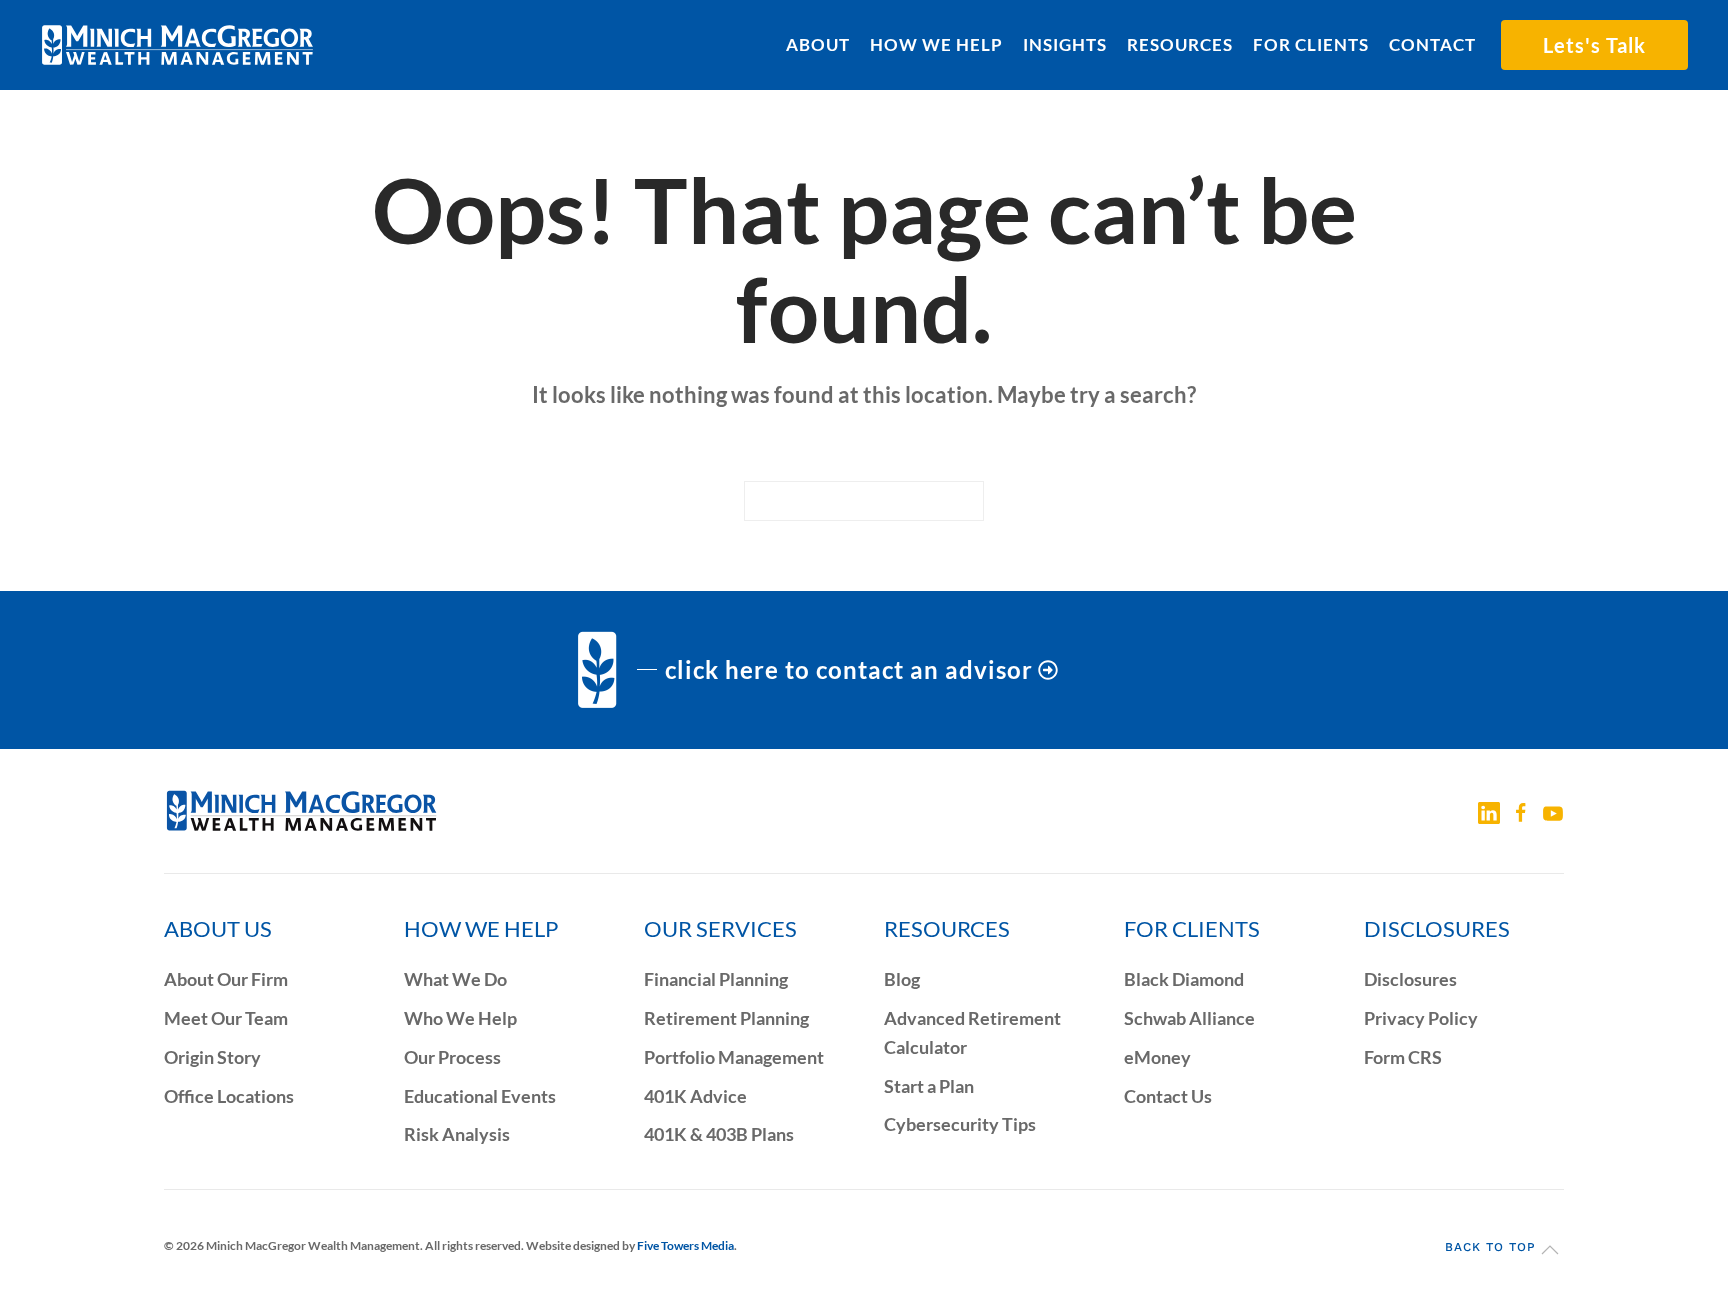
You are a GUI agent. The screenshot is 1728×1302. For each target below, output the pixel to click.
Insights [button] (1065, 44)
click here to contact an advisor (849, 669)
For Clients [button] (1311, 44)
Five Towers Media (685, 1245)
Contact (1432, 44)
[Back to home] (177, 45)
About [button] (818, 44)
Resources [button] (1180, 44)
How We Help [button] (936, 44)
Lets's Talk (1594, 45)
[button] (1550, 1250)
